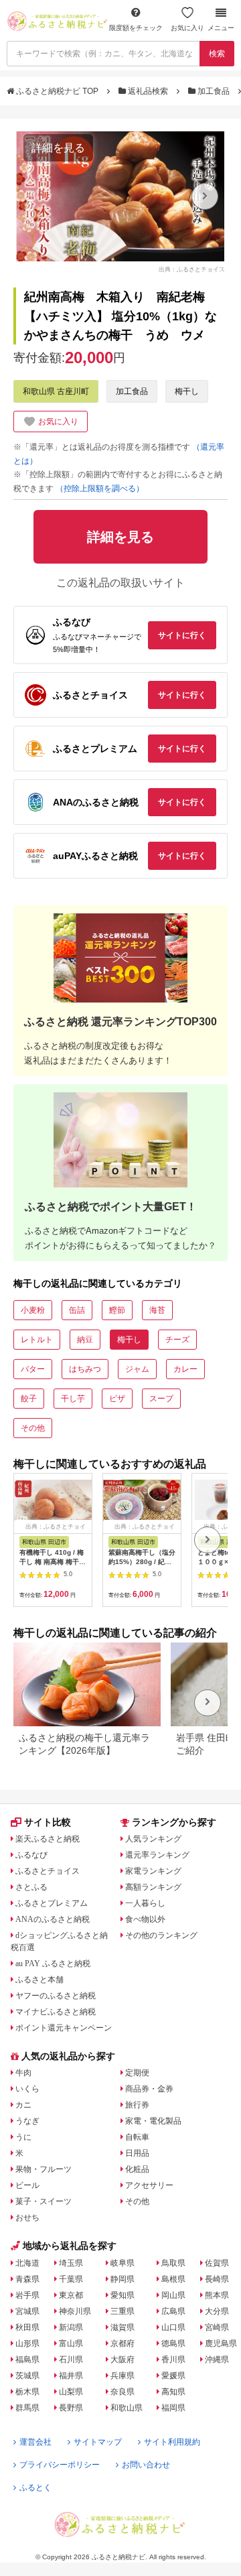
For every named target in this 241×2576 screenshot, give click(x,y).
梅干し (187, 391)
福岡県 (173, 2408)
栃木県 (27, 2392)
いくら (27, 2089)
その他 (33, 1428)
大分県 (217, 2311)
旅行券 (137, 2105)
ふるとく (35, 2488)
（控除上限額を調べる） (100, 489)
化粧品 (137, 2169)
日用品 (137, 2153)
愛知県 (123, 2295)
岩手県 (27, 2295)
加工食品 (214, 91)
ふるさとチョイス (48, 1871)
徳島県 (173, 2343)
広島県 (173, 2311)
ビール (27, 2185)
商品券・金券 (149, 2089)
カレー (185, 1369)
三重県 (123, 2311)
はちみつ (85, 1369)
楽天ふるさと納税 (48, 1839)
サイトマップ (98, 2442)
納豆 (85, 1340)
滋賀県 (123, 2327)
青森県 (27, 2279)
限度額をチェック (136, 28)
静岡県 (123, 2279)
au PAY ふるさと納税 (53, 1963)
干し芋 (73, 1399)
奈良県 (123, 2392)
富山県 (71, 2343)
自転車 (137, 2137)
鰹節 (117, 1310)
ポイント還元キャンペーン (64, 2028)
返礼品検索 (148, 91)
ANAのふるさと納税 (53, 1919)
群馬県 (27, 2408)
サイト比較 (48, 1822)
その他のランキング (161, 1935)
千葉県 (71, 2279)
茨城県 (27, 2376)
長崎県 (217, 2279)
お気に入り (187, 28)
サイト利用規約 (172, 2442)
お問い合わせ (146, 2465)
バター (33, 1369)
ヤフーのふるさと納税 (56, 1996)
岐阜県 (123, 2263)
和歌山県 (127, 2408)
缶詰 (77, 1310)
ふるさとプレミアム (52, 1903)
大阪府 (123, 2360)
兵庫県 (123, 2376)
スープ (161, 1399)
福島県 (27, 2360)
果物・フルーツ (44, 2169)
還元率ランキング (157, 1855)
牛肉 (23, 2073)
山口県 (173, 2327)
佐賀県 (217, 2263)
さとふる (31, 1887)
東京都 (71, 2295)
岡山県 (173, 2295)
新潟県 (71, 2327)
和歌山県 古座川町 (56, 391)
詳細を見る (58, 148)
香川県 (173, 2360)
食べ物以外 (145, 1919)
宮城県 (27, 2311)
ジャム (137, 1369)
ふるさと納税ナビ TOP (57, 91)
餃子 (29, 1399)
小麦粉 (33, 1310)
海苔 (157, 1310)
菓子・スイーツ (44, 2201)
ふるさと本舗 (39, 1980)
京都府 (123, 2343)
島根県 (173, 2279)
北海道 (27, 2263)
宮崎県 (217, 2327)
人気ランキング (153, 1839)
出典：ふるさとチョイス (192, 269)
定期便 (137, 2073)
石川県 (71, 2360)
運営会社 (35, 2442)
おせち (27, 2217)
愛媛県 (173, 2376)
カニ (23, 2105)
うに (23, 2137)
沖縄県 (217, 2360)
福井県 (71, 2376)
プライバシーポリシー (60, 2465)
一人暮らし (145, 1903)
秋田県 (27, 2327)
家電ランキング (153, 1871)
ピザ (117, 1399)
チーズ (177, 1340)
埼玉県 (71, 2263)
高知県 (173, 2392)
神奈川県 (75, 2311)
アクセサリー (149, 2185)
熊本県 (217, 2295)
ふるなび (31, 1855)
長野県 (71, 2408)
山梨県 (71, 2392)
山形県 (27, 2343)
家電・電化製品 (153, 2121)
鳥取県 (173, 2263)
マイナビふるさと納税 (56, 2012)
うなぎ (27, 2121)
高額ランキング (153, 1887)
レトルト (37, 1340)
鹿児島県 (221, 2343)
